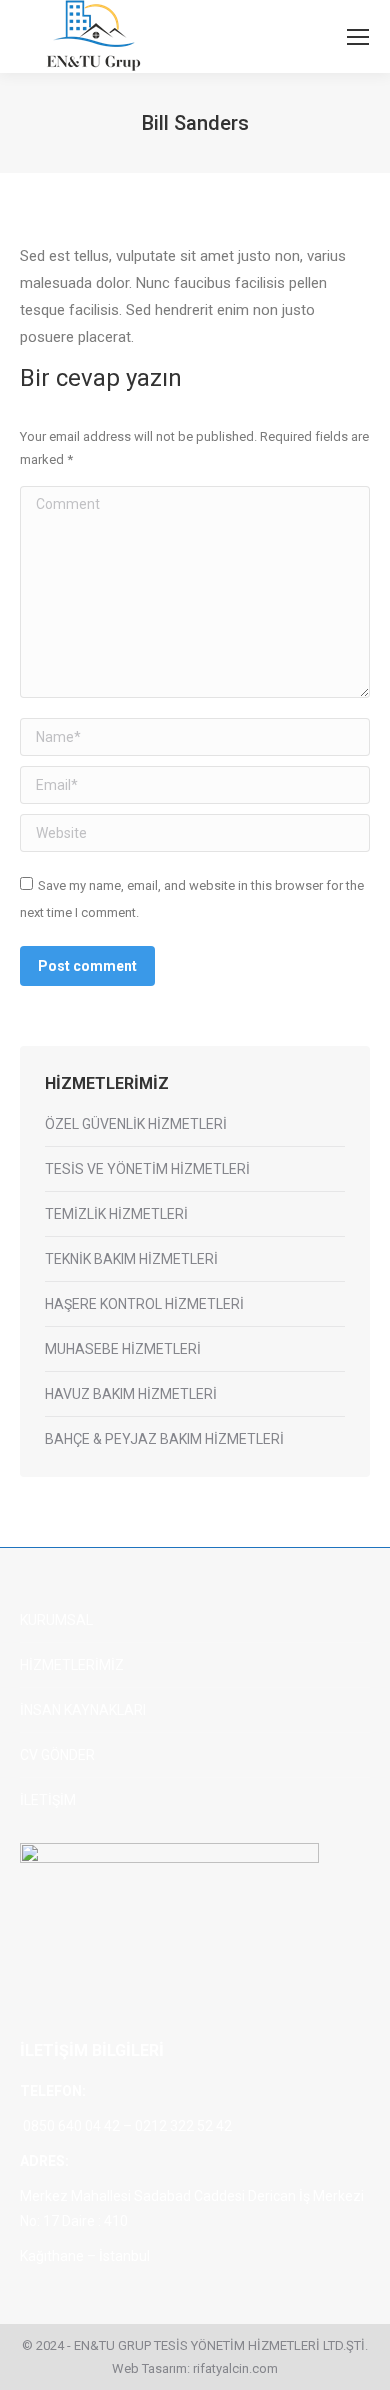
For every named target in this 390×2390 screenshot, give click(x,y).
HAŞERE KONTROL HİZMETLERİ (144, 1304)
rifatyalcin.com (235, 2368)
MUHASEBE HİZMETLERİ (123, 1349)
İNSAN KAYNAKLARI (83, 1710)
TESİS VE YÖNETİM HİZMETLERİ (147, 1169)
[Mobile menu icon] (358, 37)
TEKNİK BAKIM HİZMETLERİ (131, 1259)
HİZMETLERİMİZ (72, 1665)
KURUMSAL (56, 1620)
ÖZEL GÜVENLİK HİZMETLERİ (136, 1124)
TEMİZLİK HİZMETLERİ (116, 1214)
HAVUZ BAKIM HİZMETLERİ (131, 1394)
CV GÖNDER (57, 1755)
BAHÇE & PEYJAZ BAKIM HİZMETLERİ (164, 1439)
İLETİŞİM (48, 1800)
